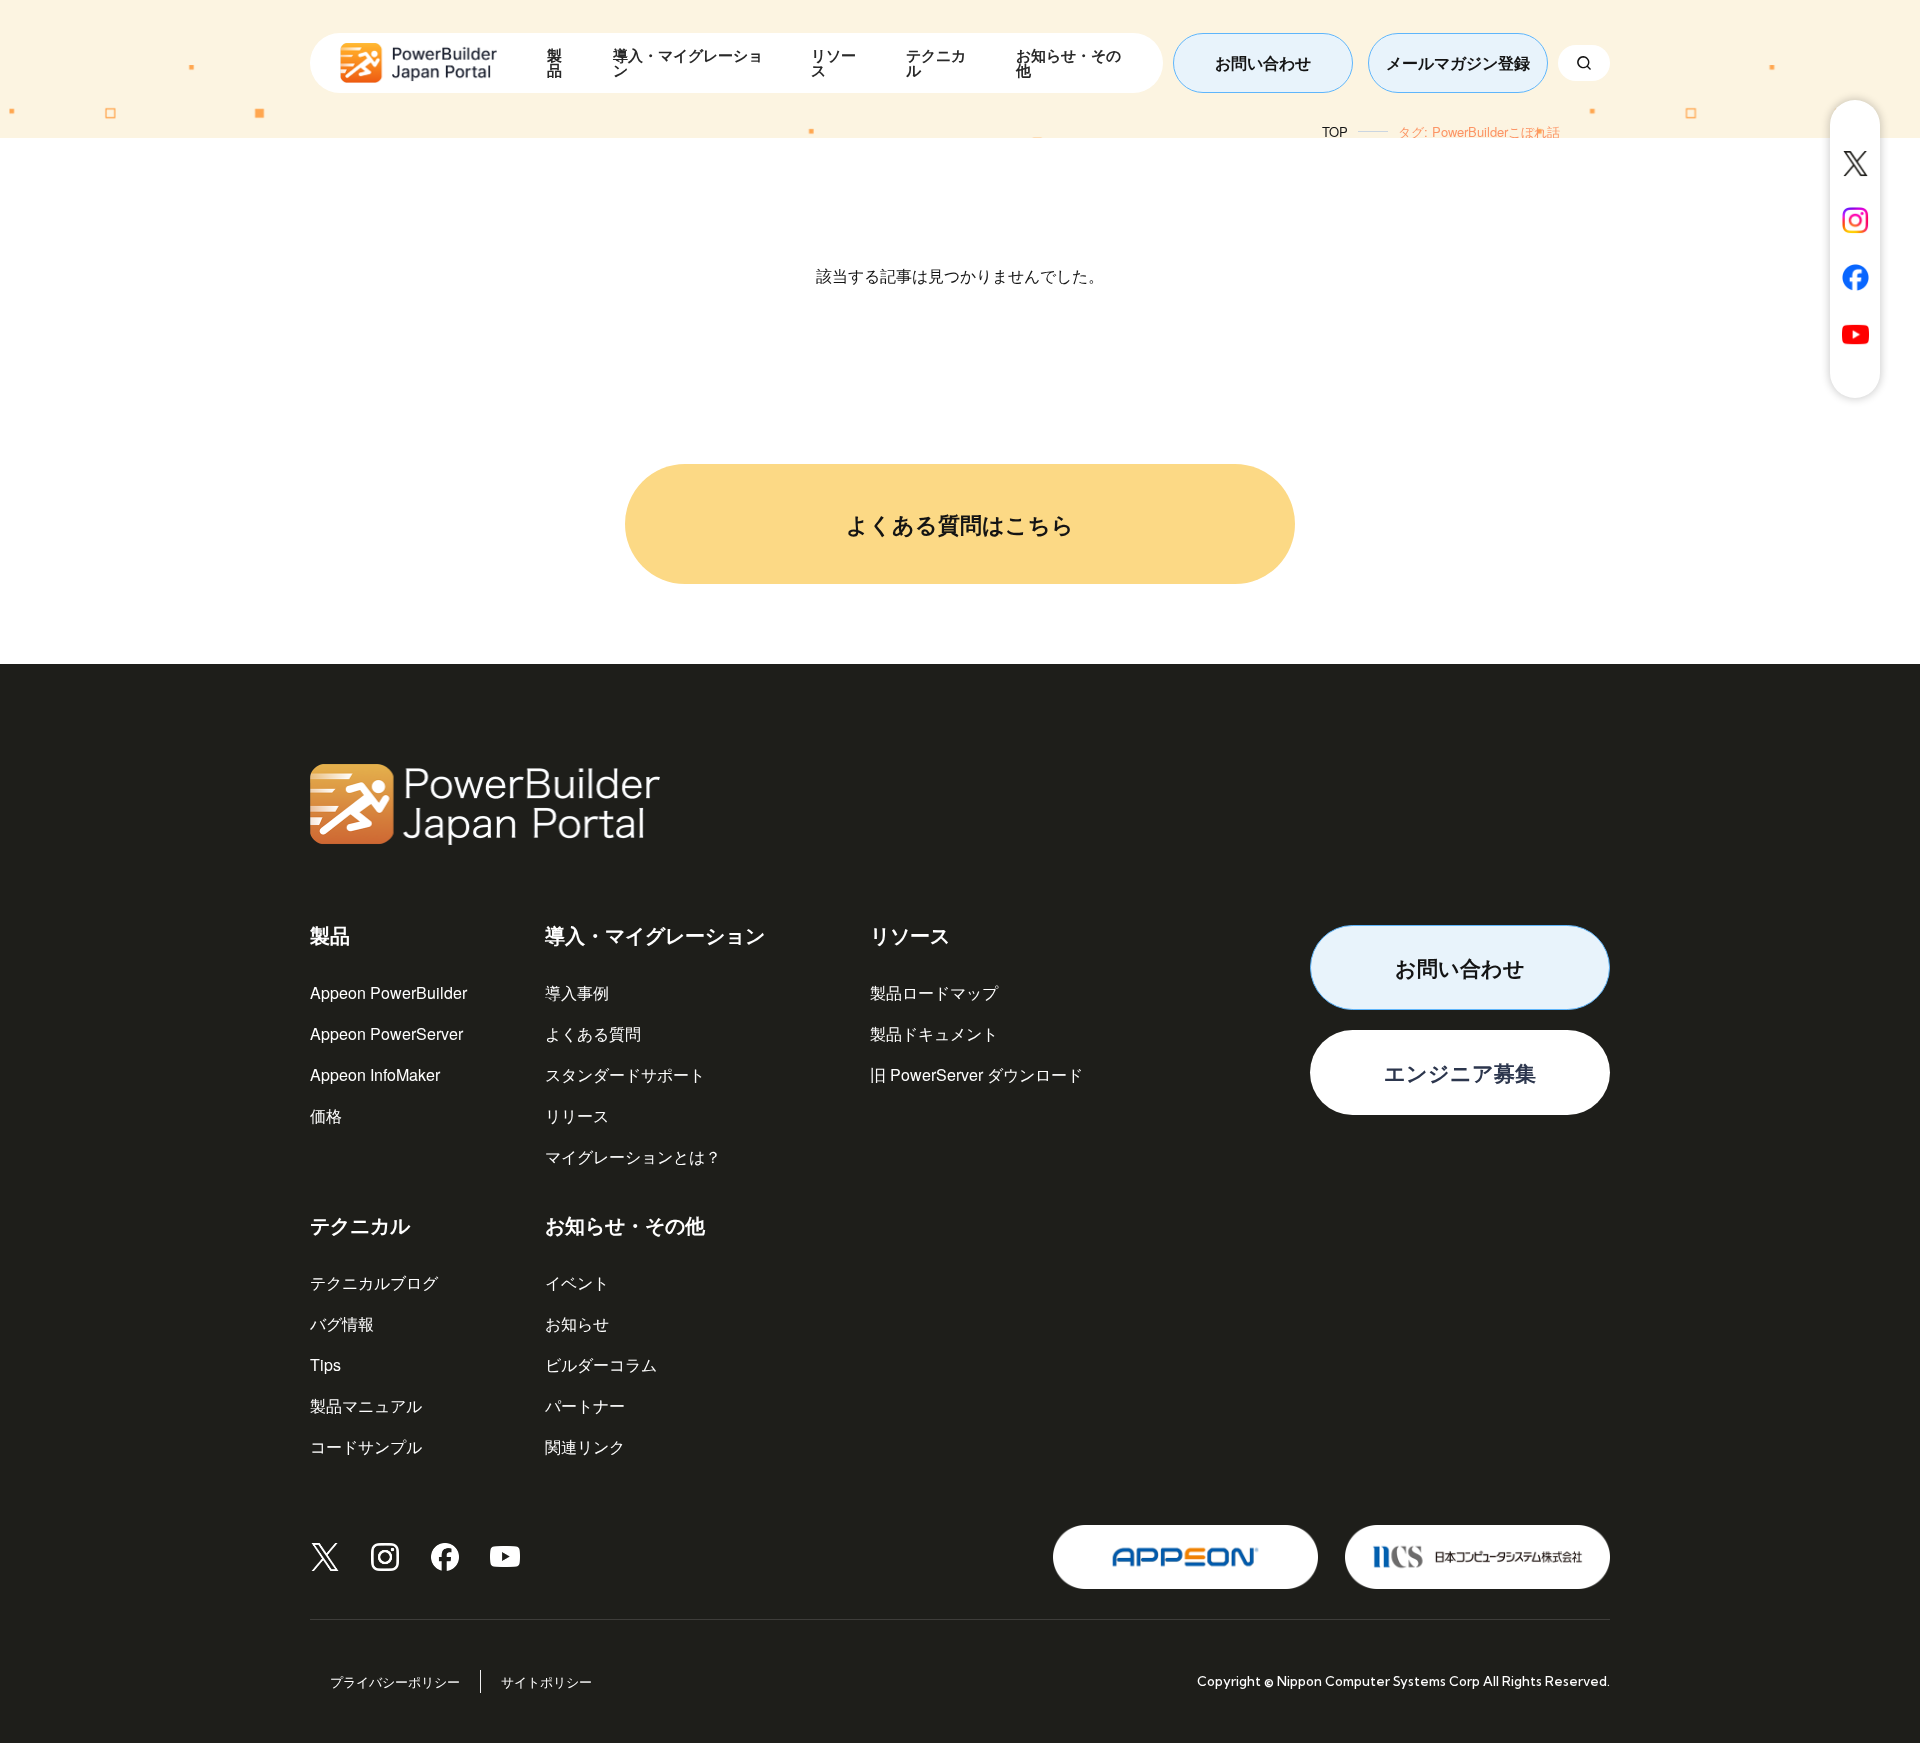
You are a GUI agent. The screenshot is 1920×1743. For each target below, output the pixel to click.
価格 (326, 1115)
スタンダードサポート (625, 1074)
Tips (325, 1364)
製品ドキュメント (934, 1033)
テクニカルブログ (374, 1282)
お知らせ (577, 1323)
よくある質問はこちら (960, 524)
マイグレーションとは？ (633, 1156)
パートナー (585, 1405)
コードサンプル (366, 1446)
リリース (577, 1115)
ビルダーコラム (601, 1364)
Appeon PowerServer (386, 1033)
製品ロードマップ (934, 992)
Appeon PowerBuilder (388, 992)
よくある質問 (593, 1033)
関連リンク (585, 1446)
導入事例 (577, 992)
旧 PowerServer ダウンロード (976, 1074)
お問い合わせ (1263, 62)
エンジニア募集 (1460, 1072)
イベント (577, 1282)
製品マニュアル (366, 1405)
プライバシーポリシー (395, 1681)
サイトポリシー (546, 1681)
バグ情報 (342, 1323)
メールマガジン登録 (1458, 62)
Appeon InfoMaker (375, 1074)
